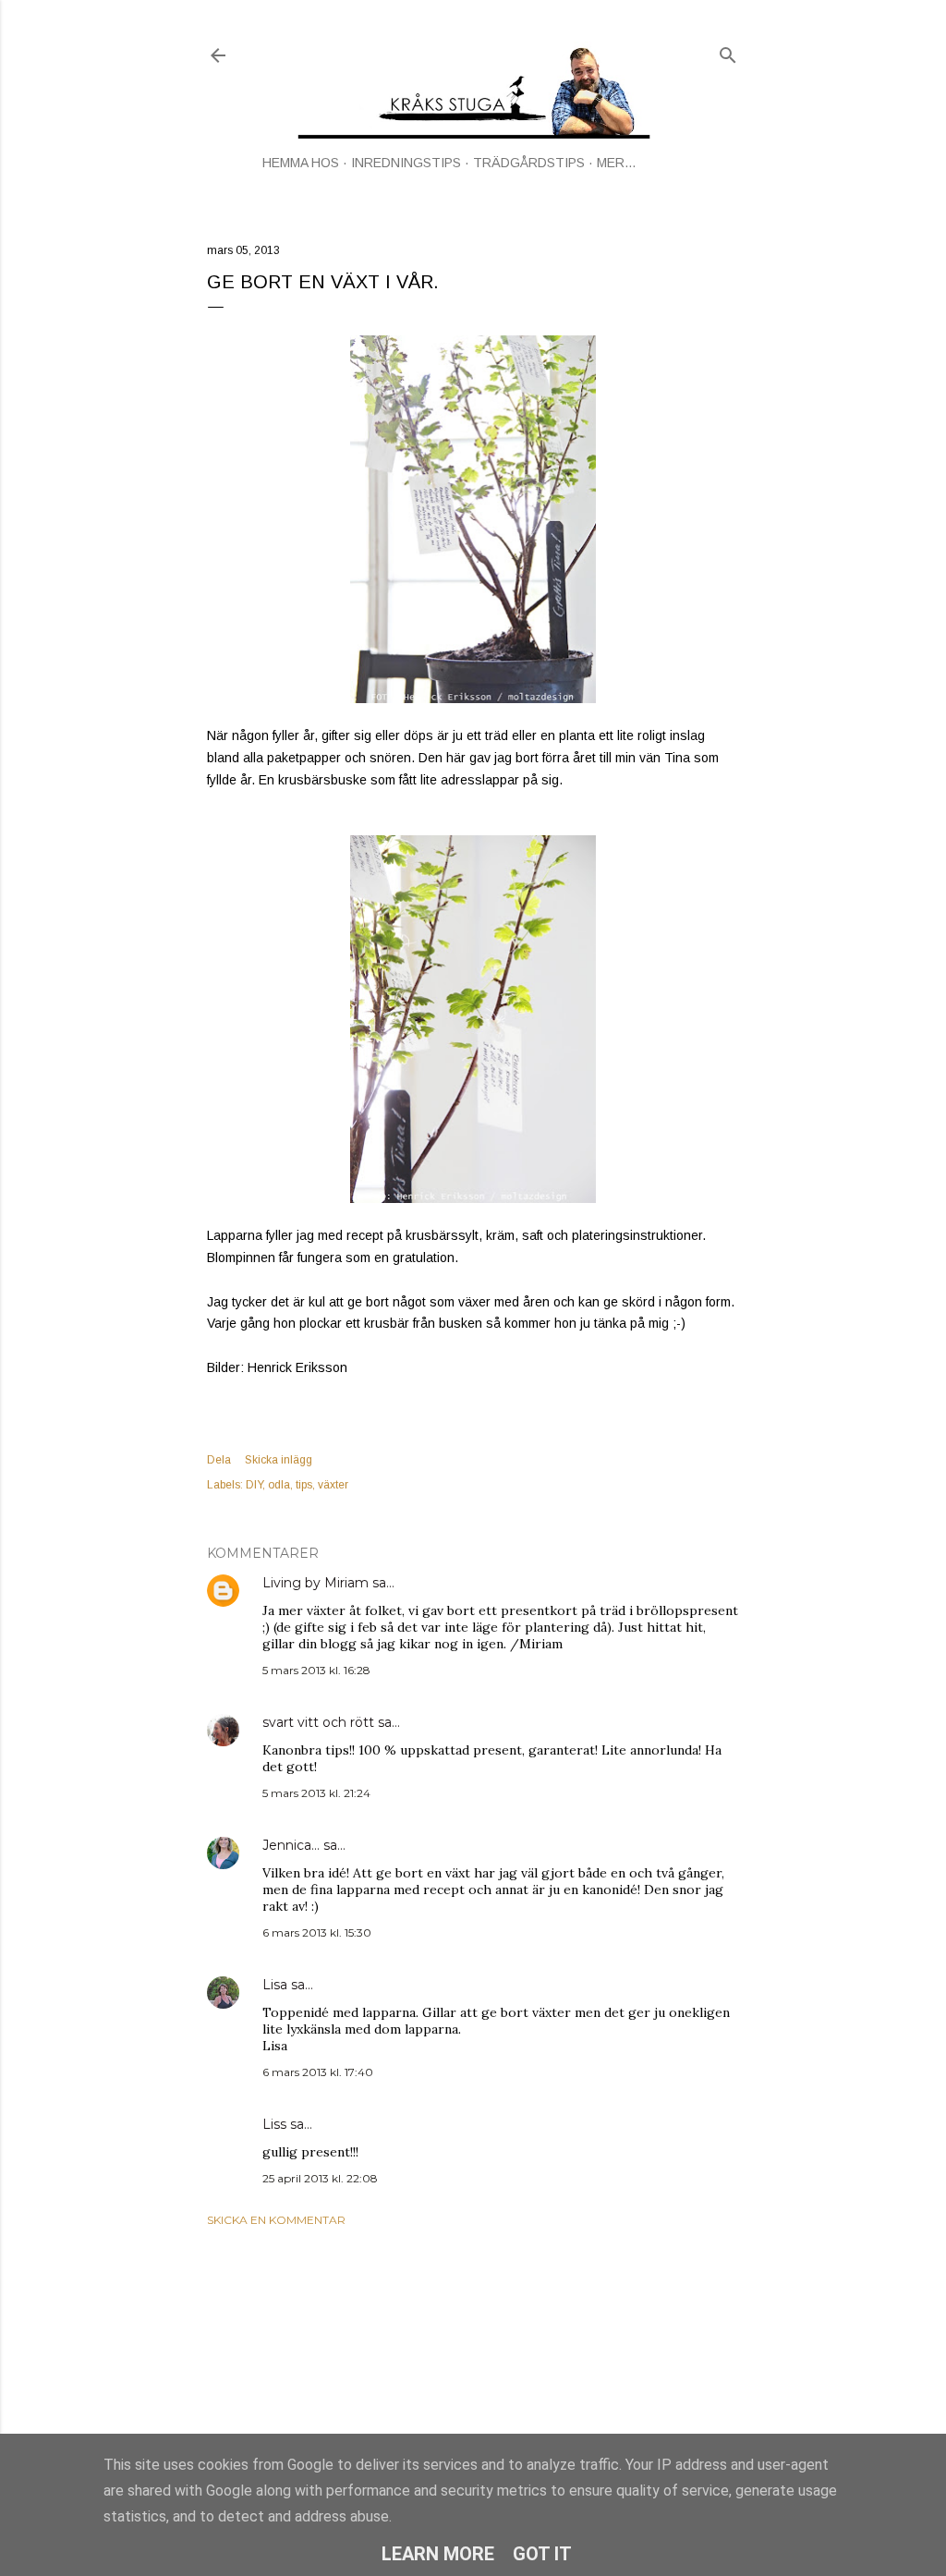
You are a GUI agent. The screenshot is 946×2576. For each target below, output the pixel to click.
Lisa (275, 1985)
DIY (254, 1485)
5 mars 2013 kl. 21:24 (316, 1793)
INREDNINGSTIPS (406, 163)
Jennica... (291, 1845)
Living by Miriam (315, 1583)
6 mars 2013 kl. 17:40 (318, 2072)
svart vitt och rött (318, 1722)
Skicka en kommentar (276, 2220)
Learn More (438, 2554)
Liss (274, 2124)
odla (279, 1485)
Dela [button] (219, 1460)
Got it (542, 2554)
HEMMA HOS (301, 163)
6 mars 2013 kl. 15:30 (317, 1932)
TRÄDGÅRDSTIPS (529, 163)
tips (304, 1485)
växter (333, 1485)
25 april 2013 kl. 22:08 (320, 2178)
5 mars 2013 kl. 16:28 (316, 1670)
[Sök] (728, 51)
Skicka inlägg (279, 1460)
